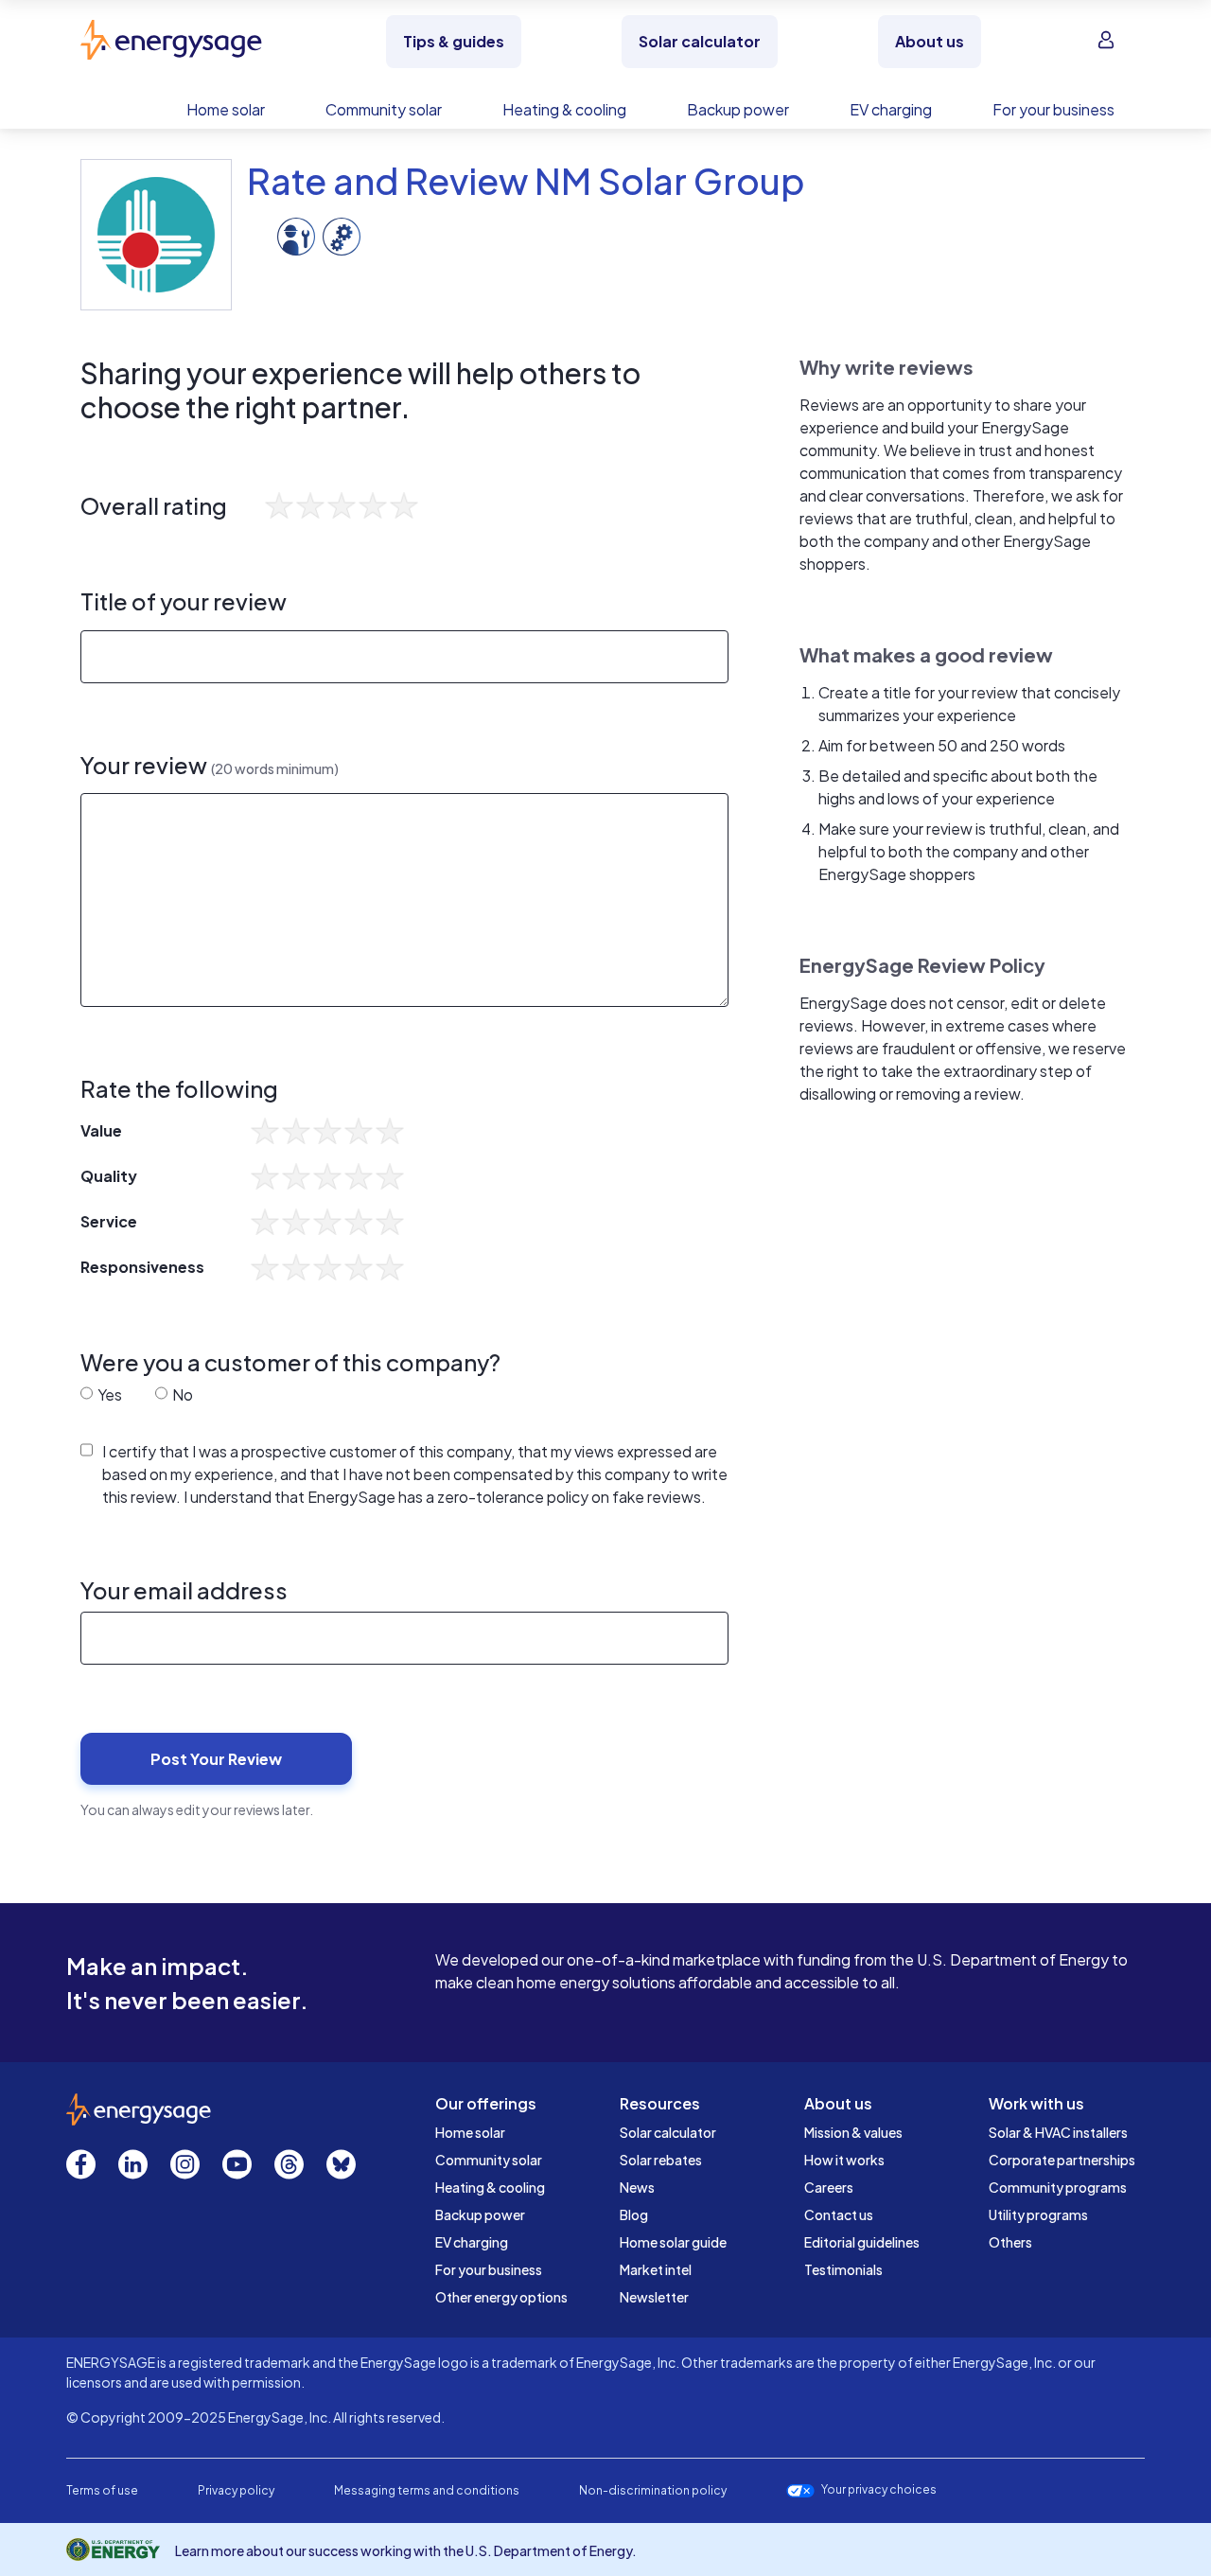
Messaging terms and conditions (427, 2490)
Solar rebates (661, 2160)
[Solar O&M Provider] (342, 234)
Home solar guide (673, 2242)
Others (1010, 2242)
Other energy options (501, 2297)
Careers (829, 2187)
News (637, 2187)
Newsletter (654, 2297)
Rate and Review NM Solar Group (526, 180)
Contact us (839, 2214)
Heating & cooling (490, 2187)
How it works (844, 2160)
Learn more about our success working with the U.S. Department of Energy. (406, 2550)
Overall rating (154, 506)
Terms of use (102, 2490)
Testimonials (843, 2269)
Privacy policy (236, 2490)
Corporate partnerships (1062, 2160)
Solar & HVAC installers (1058, 2132)
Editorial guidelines (862, 2242)
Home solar (470, 2132)
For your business (489, 2269)
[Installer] (296, 234)
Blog (634, 2214)
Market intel (656, 2269)
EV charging (472, 2242)
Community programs (1058, 2187)
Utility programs (1038, 2214)
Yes (108, 1394)
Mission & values (853, 2132)
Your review (210, 765)
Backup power (480, 2214)
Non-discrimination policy (653, 2490)
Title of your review (184, 601)
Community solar (489, 2160)
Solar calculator (668, 2132)
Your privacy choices (879, 2490)
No (181, 1394)
